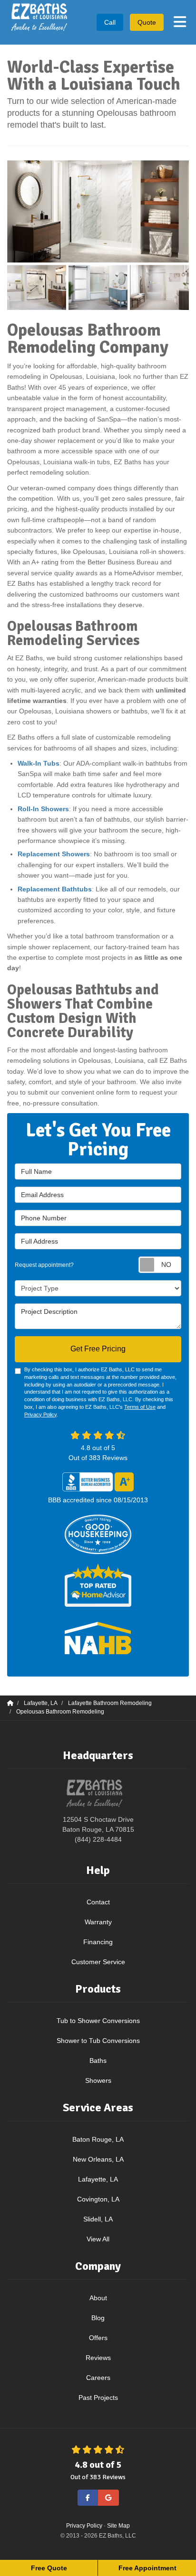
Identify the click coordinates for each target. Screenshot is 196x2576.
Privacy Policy (40, 1414)
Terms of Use (140, 1407)
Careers (98, 2378)
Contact (98, 1902)
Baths (98, 2061)
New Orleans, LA (98, 2159)
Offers (98, 2338)
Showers (98, 2080)
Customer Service (98, 1962)
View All (98, 2239)
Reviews (98, 2358)
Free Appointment (147, 2568)
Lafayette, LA (98, 2179)
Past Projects (98, 2398)
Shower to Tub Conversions (98, 2041)
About (98, 2298)
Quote (147, 22)
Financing (98, 1942)
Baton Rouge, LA (98, 2139)
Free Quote (49, 2568)
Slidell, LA (98, 2219)
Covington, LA (98, 2199)
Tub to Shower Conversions (98, 2021)
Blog (98, 2318)
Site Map (118, 2526)
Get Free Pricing (98, 1349)
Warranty (98, 1922)
